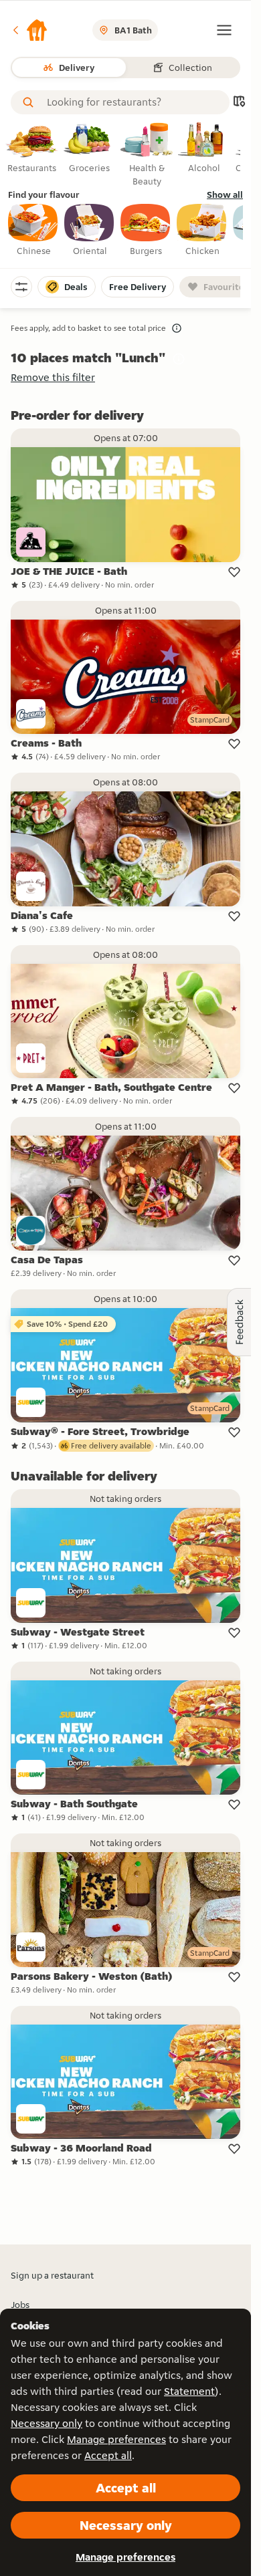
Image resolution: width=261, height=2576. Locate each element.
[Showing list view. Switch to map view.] (239, 103)
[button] (29, 30)
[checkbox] (33, 231)
